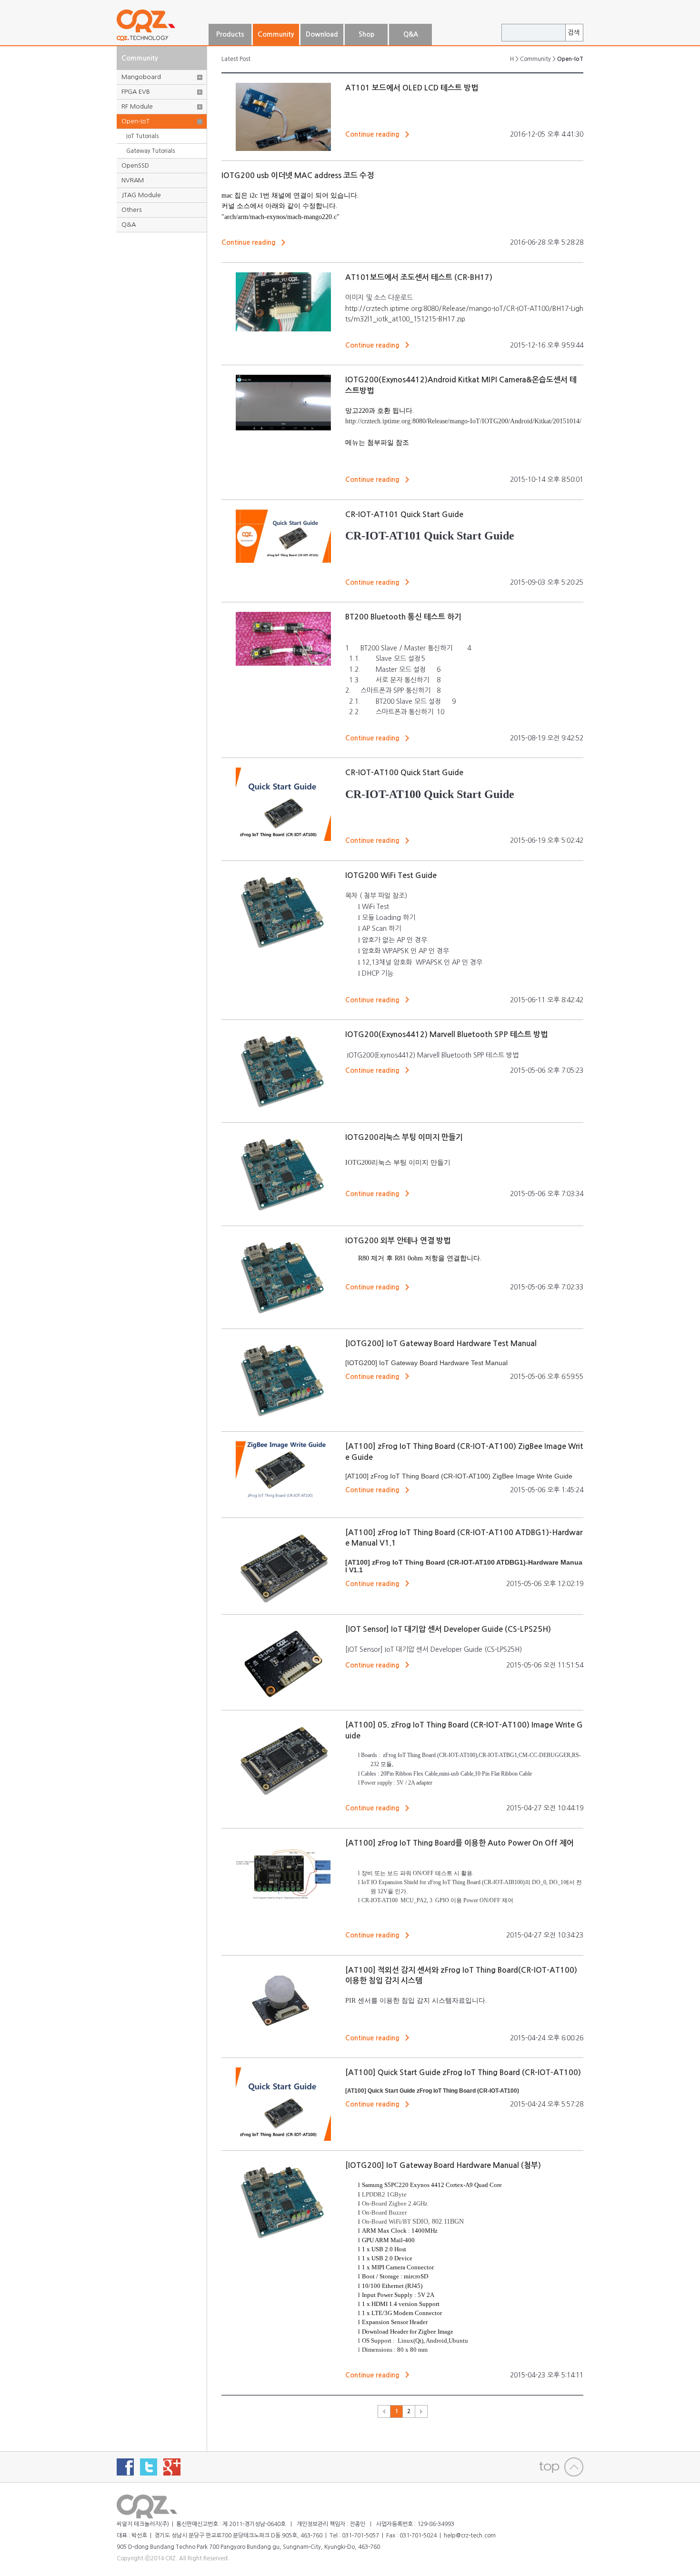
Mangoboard (141, 77)
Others (131, 210)
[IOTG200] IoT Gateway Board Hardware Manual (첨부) (443, 2165)
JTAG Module (141, 195)
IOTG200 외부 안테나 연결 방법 (398, 1241)
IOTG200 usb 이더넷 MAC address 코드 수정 (298, 175)
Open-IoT (135, 121)
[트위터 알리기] (149, 2467)
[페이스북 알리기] (125, 2467)
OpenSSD (135, 165)
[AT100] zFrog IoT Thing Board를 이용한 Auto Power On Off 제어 (460, 1843)
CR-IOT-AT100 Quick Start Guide (404, 773)
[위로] (561, 2467)
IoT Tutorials (142, 136)
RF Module (137, 106)
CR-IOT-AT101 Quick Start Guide (404, 514)
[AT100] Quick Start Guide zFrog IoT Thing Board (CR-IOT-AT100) (463, 2072)
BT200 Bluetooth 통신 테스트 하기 (403, 617)
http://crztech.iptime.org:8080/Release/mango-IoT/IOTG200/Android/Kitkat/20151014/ (463, 421)
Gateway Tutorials (150, 151)
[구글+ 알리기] (172, 2467)
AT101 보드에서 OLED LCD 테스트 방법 (412, 88)
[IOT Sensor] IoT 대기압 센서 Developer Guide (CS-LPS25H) (448, 1629)
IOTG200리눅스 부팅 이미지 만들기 (404, 1137)
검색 (574, 33)
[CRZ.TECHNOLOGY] (162, 41)
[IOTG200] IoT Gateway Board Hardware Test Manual (441, 1343)
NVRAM (133, 180)
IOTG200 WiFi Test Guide (391, 875)
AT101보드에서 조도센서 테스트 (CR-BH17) (419, 277)
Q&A (129, 225)
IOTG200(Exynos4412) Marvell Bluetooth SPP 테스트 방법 (446, 1034)
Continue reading (372, 134)
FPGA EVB (136, 92)
